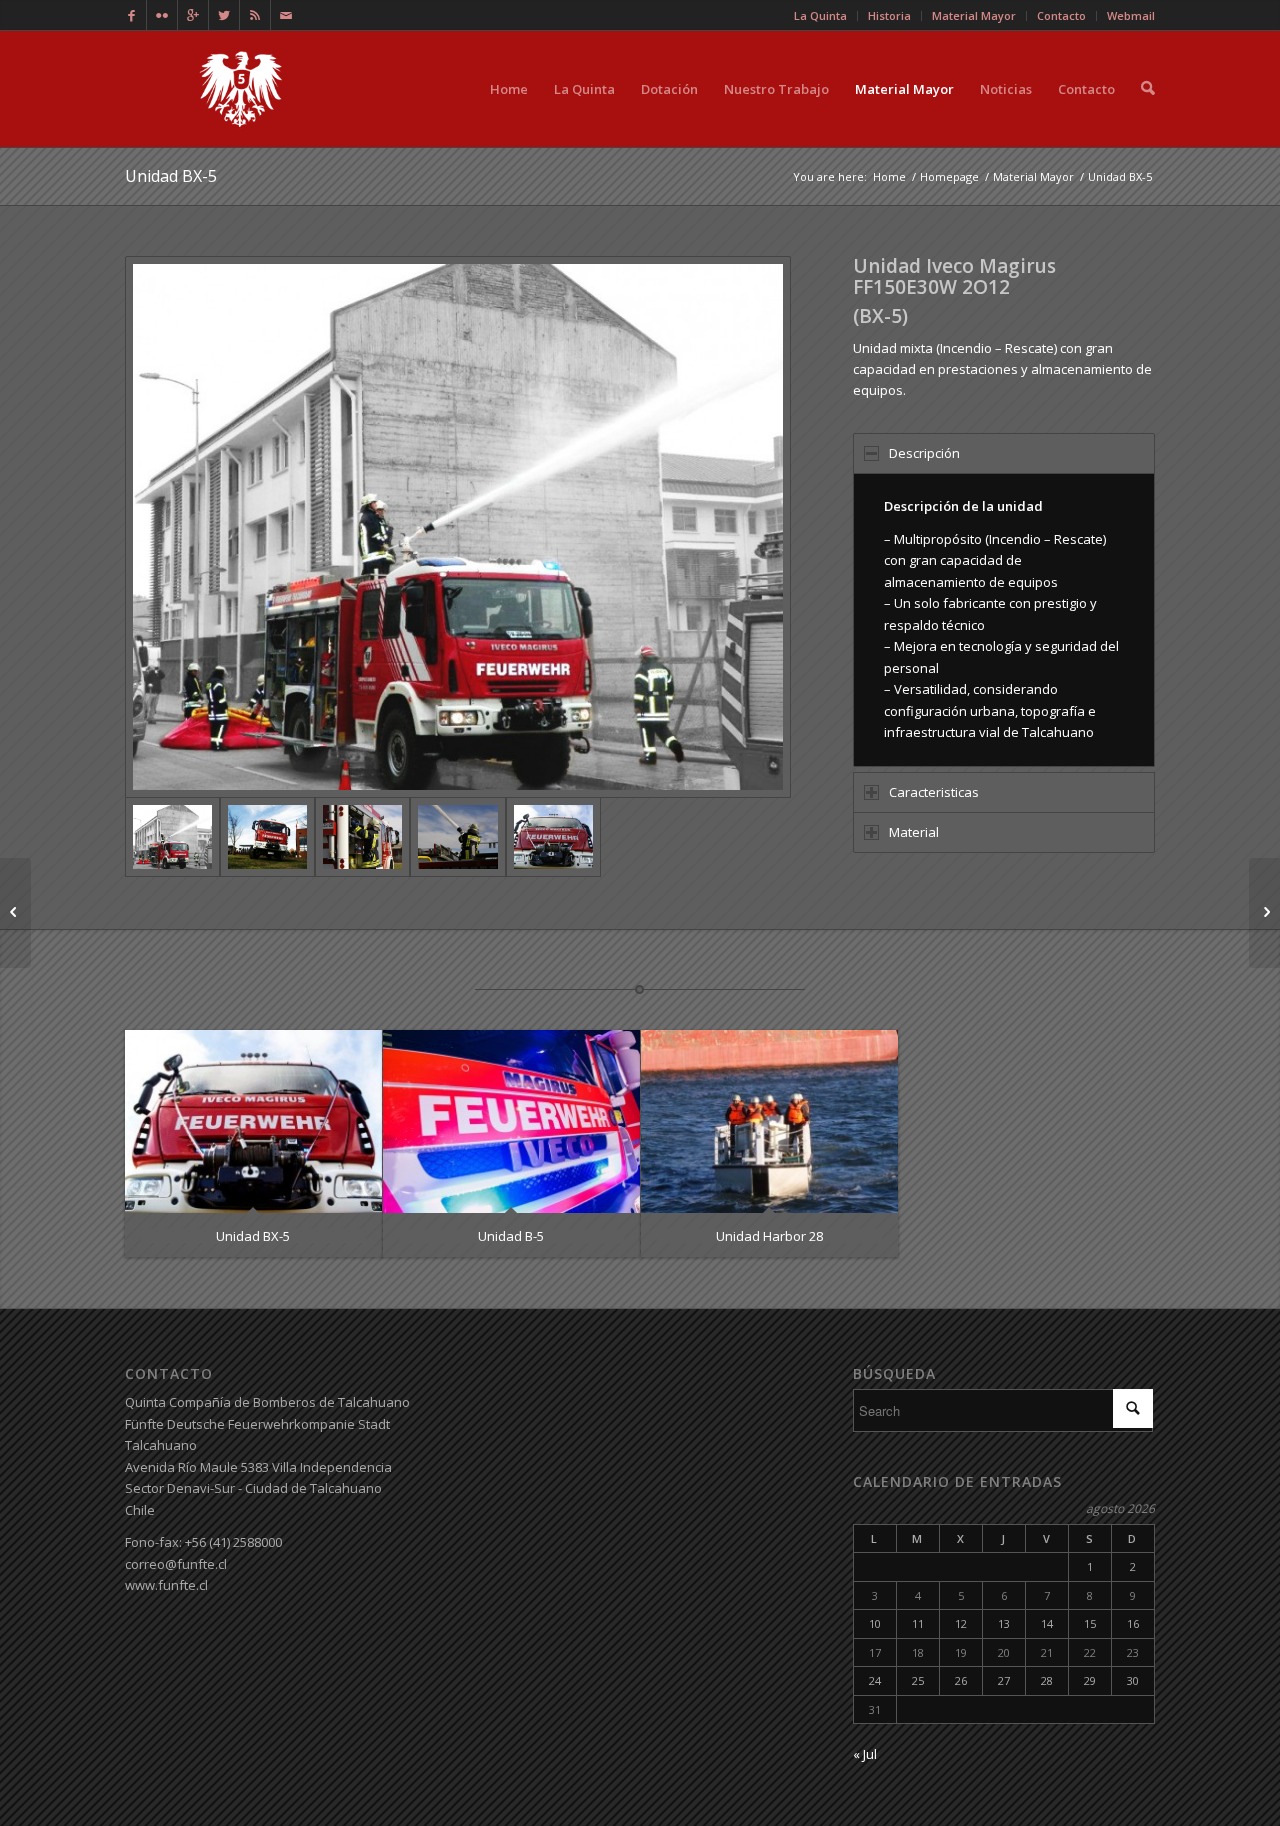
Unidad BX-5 (171, 176)
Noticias (1006, 89)
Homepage (949, 176)
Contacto (1086, 89)
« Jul (865, 1754)
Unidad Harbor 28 (769, 1236)
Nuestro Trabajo (776, 89)
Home (509, 89)
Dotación (669, 89)
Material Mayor (904, 89)
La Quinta (584, 89)
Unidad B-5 (511, 1236)
